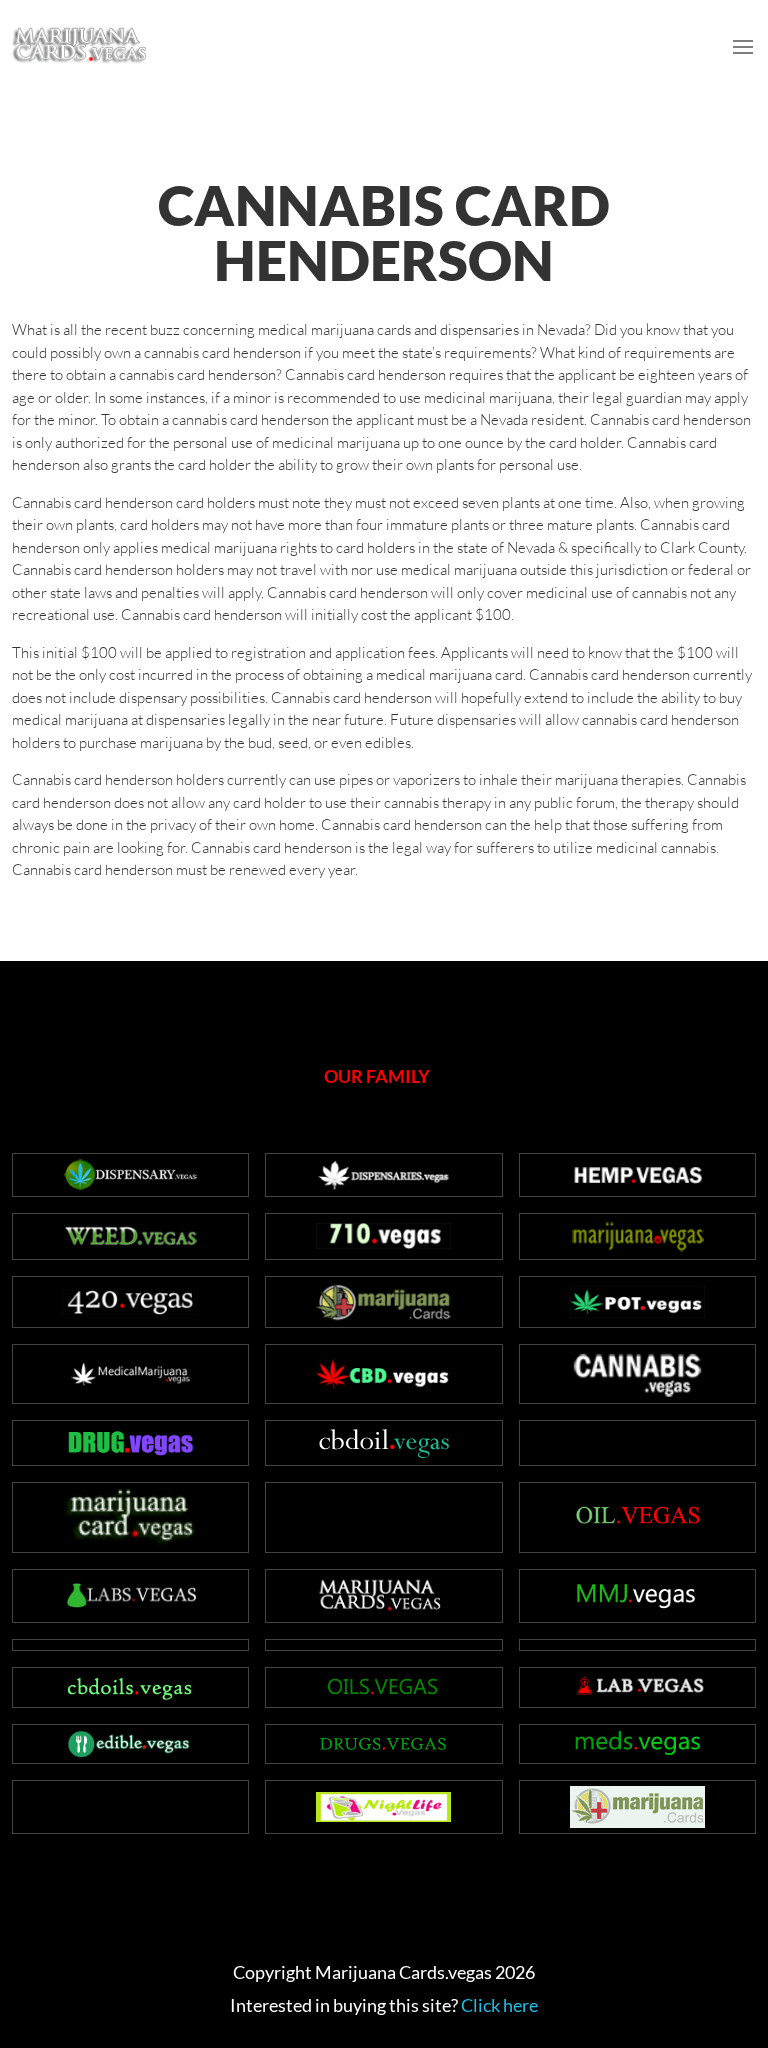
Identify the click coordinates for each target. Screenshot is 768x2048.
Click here (499, 2005)
